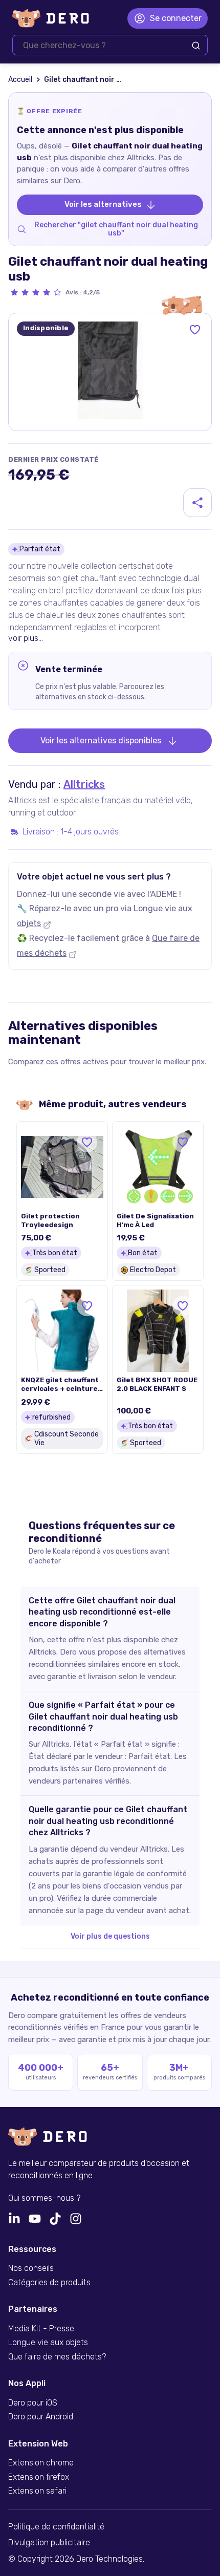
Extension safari (37, 2491)
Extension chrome (41, 2463)
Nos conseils (31, 2268)
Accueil (20, 80)
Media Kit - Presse (41, 2329)
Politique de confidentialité (56, 2527)
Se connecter (176, 18)
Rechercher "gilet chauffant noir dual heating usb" (116, 229)
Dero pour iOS (33, 2403)
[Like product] (195, 330)
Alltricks (84, 784)
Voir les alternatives (103, 204)
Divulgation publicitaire (49, 2543)
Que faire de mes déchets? (57, 2357)
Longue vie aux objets (48, 2343)
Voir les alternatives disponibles (101, 740)
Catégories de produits (49, 2283)
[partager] (197, 503)
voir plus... (26, 638)
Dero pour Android (41, 2417)
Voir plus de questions (110, 1936)
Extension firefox (39, 2477)
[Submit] (196, 46)
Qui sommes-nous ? (44, 2198)
